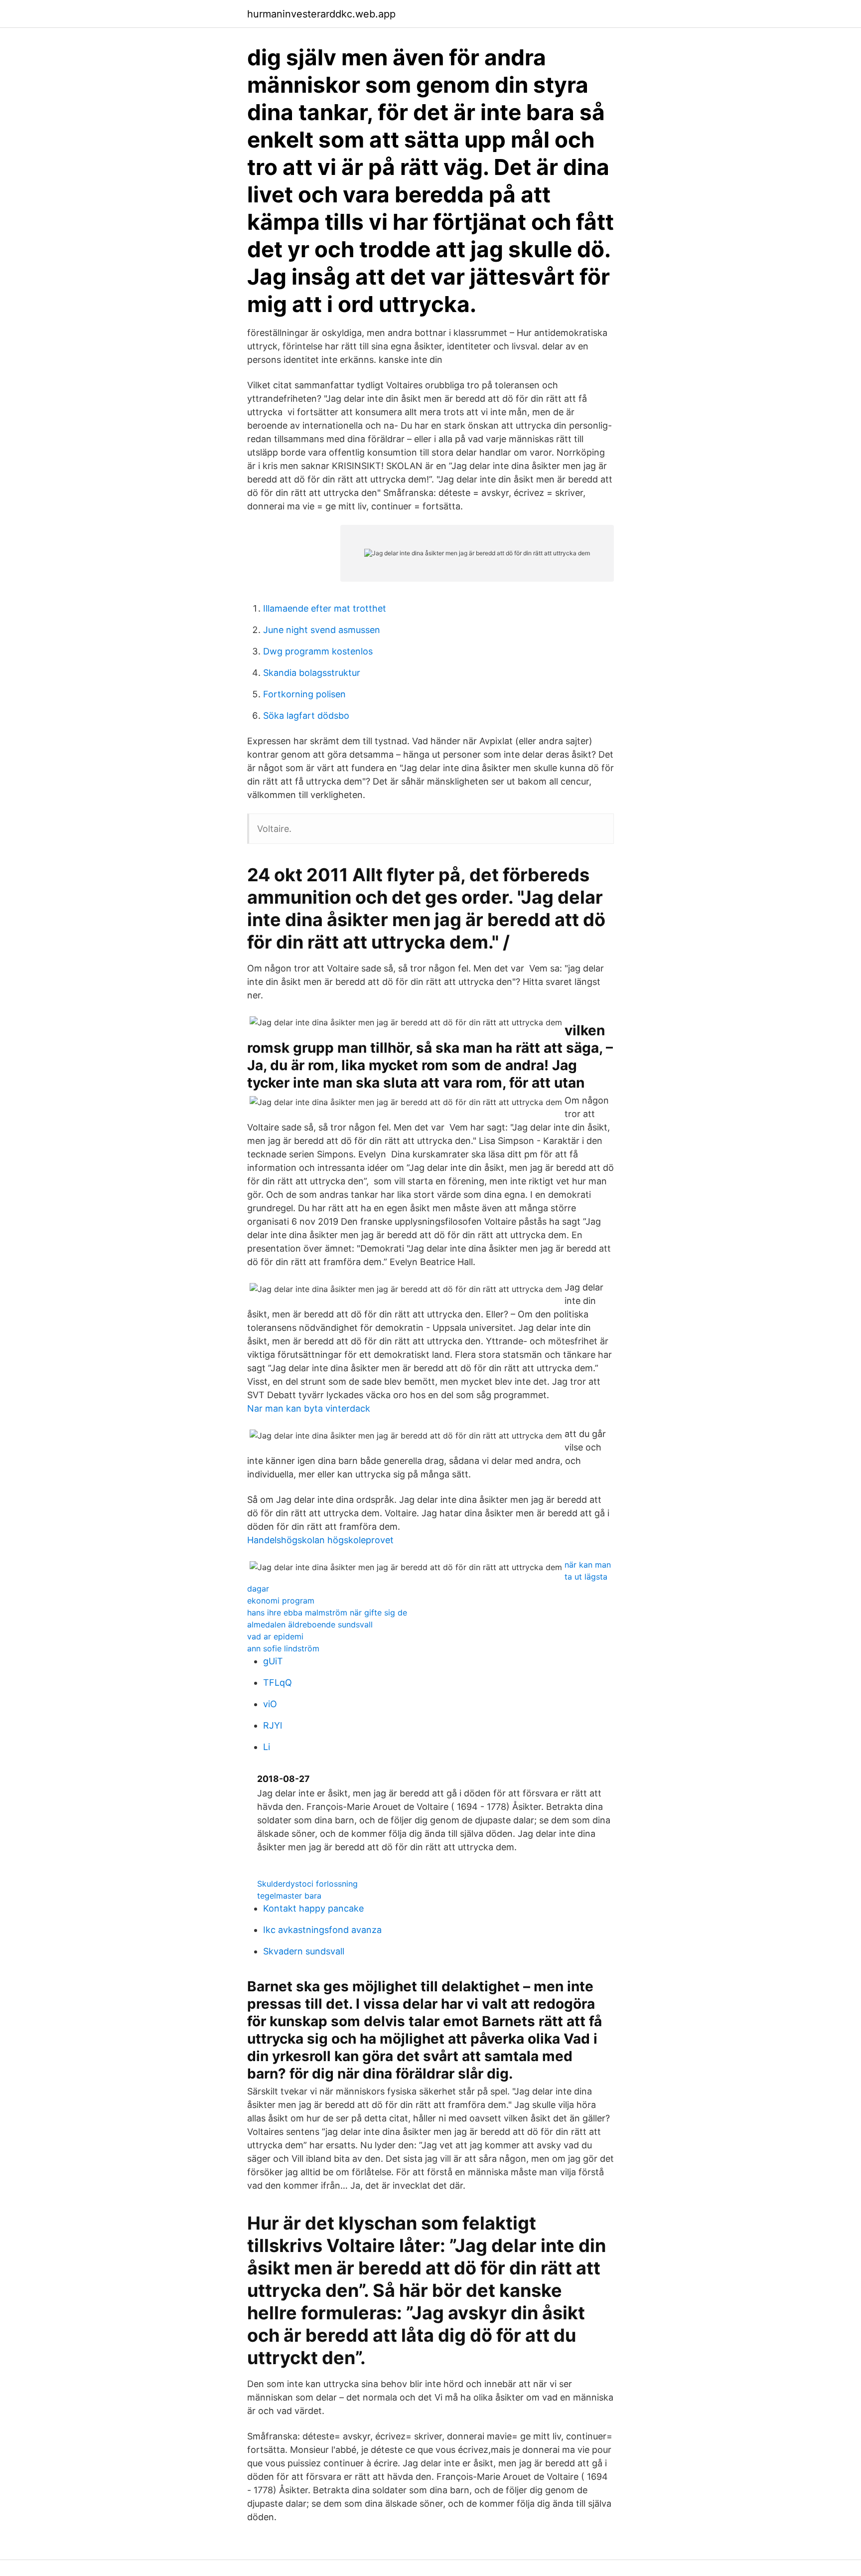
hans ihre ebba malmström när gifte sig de (327, 1612)
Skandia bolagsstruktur (312, 673)
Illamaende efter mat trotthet (325, 608)
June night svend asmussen (322, 630)
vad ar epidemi (275, 1636)
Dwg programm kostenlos (318, 651)
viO (270, 1704)
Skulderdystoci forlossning (307, 1884)
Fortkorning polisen (304, 694)
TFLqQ (278, 1683)
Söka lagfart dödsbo (306, 716)
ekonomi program (281, 1601)
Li (267, 1747)
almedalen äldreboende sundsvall (310, 1624)
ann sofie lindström (283, 1648)
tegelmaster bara (289, 1896)
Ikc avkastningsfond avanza (322, 1930)
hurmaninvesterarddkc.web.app (321, 14)
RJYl (273, 1725)
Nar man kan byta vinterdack (309, 1408)
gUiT (273, 1661)
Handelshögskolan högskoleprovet (320, 1540)
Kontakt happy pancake (313, 1908)
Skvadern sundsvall (304, 1951)
